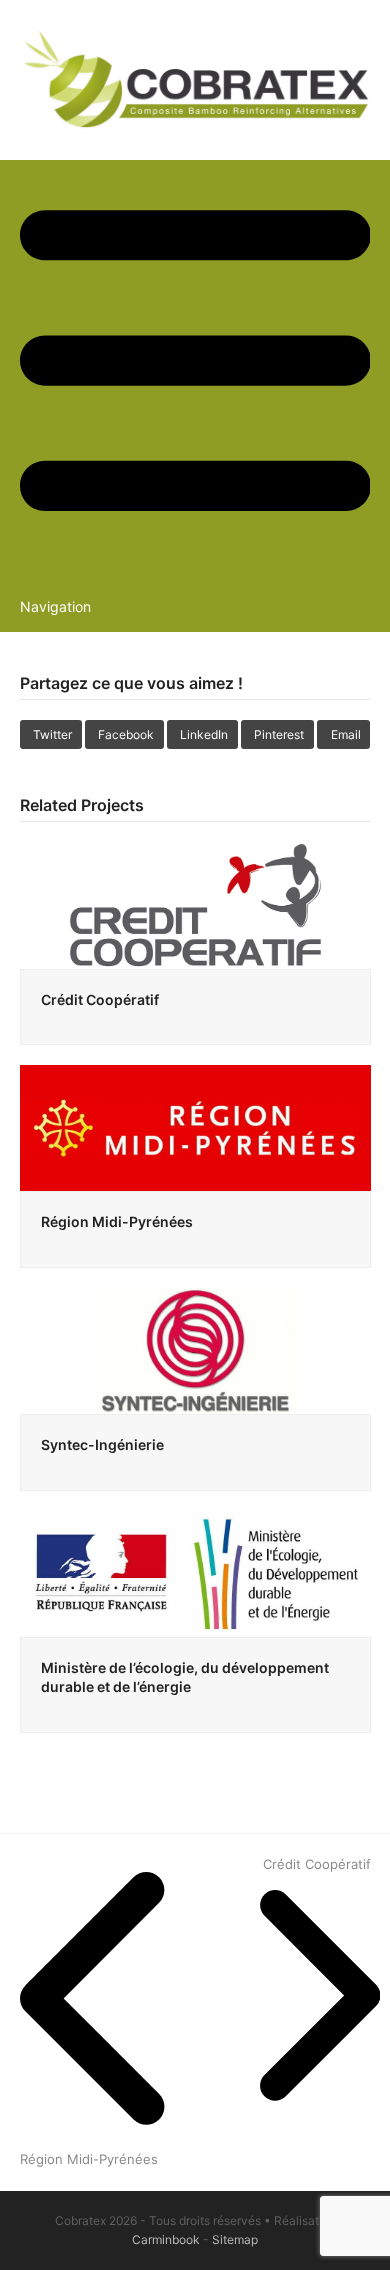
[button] (51, 734)
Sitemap (235, 2239)
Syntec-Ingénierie (102, 1444)
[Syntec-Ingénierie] (195, 1349)
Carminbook (166, 2239)
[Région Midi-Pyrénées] (195, 1127)
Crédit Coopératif (100, 999)
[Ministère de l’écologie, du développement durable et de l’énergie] (195, 1572)
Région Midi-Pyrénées (117, 1221)
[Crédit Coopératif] (195, 904)
